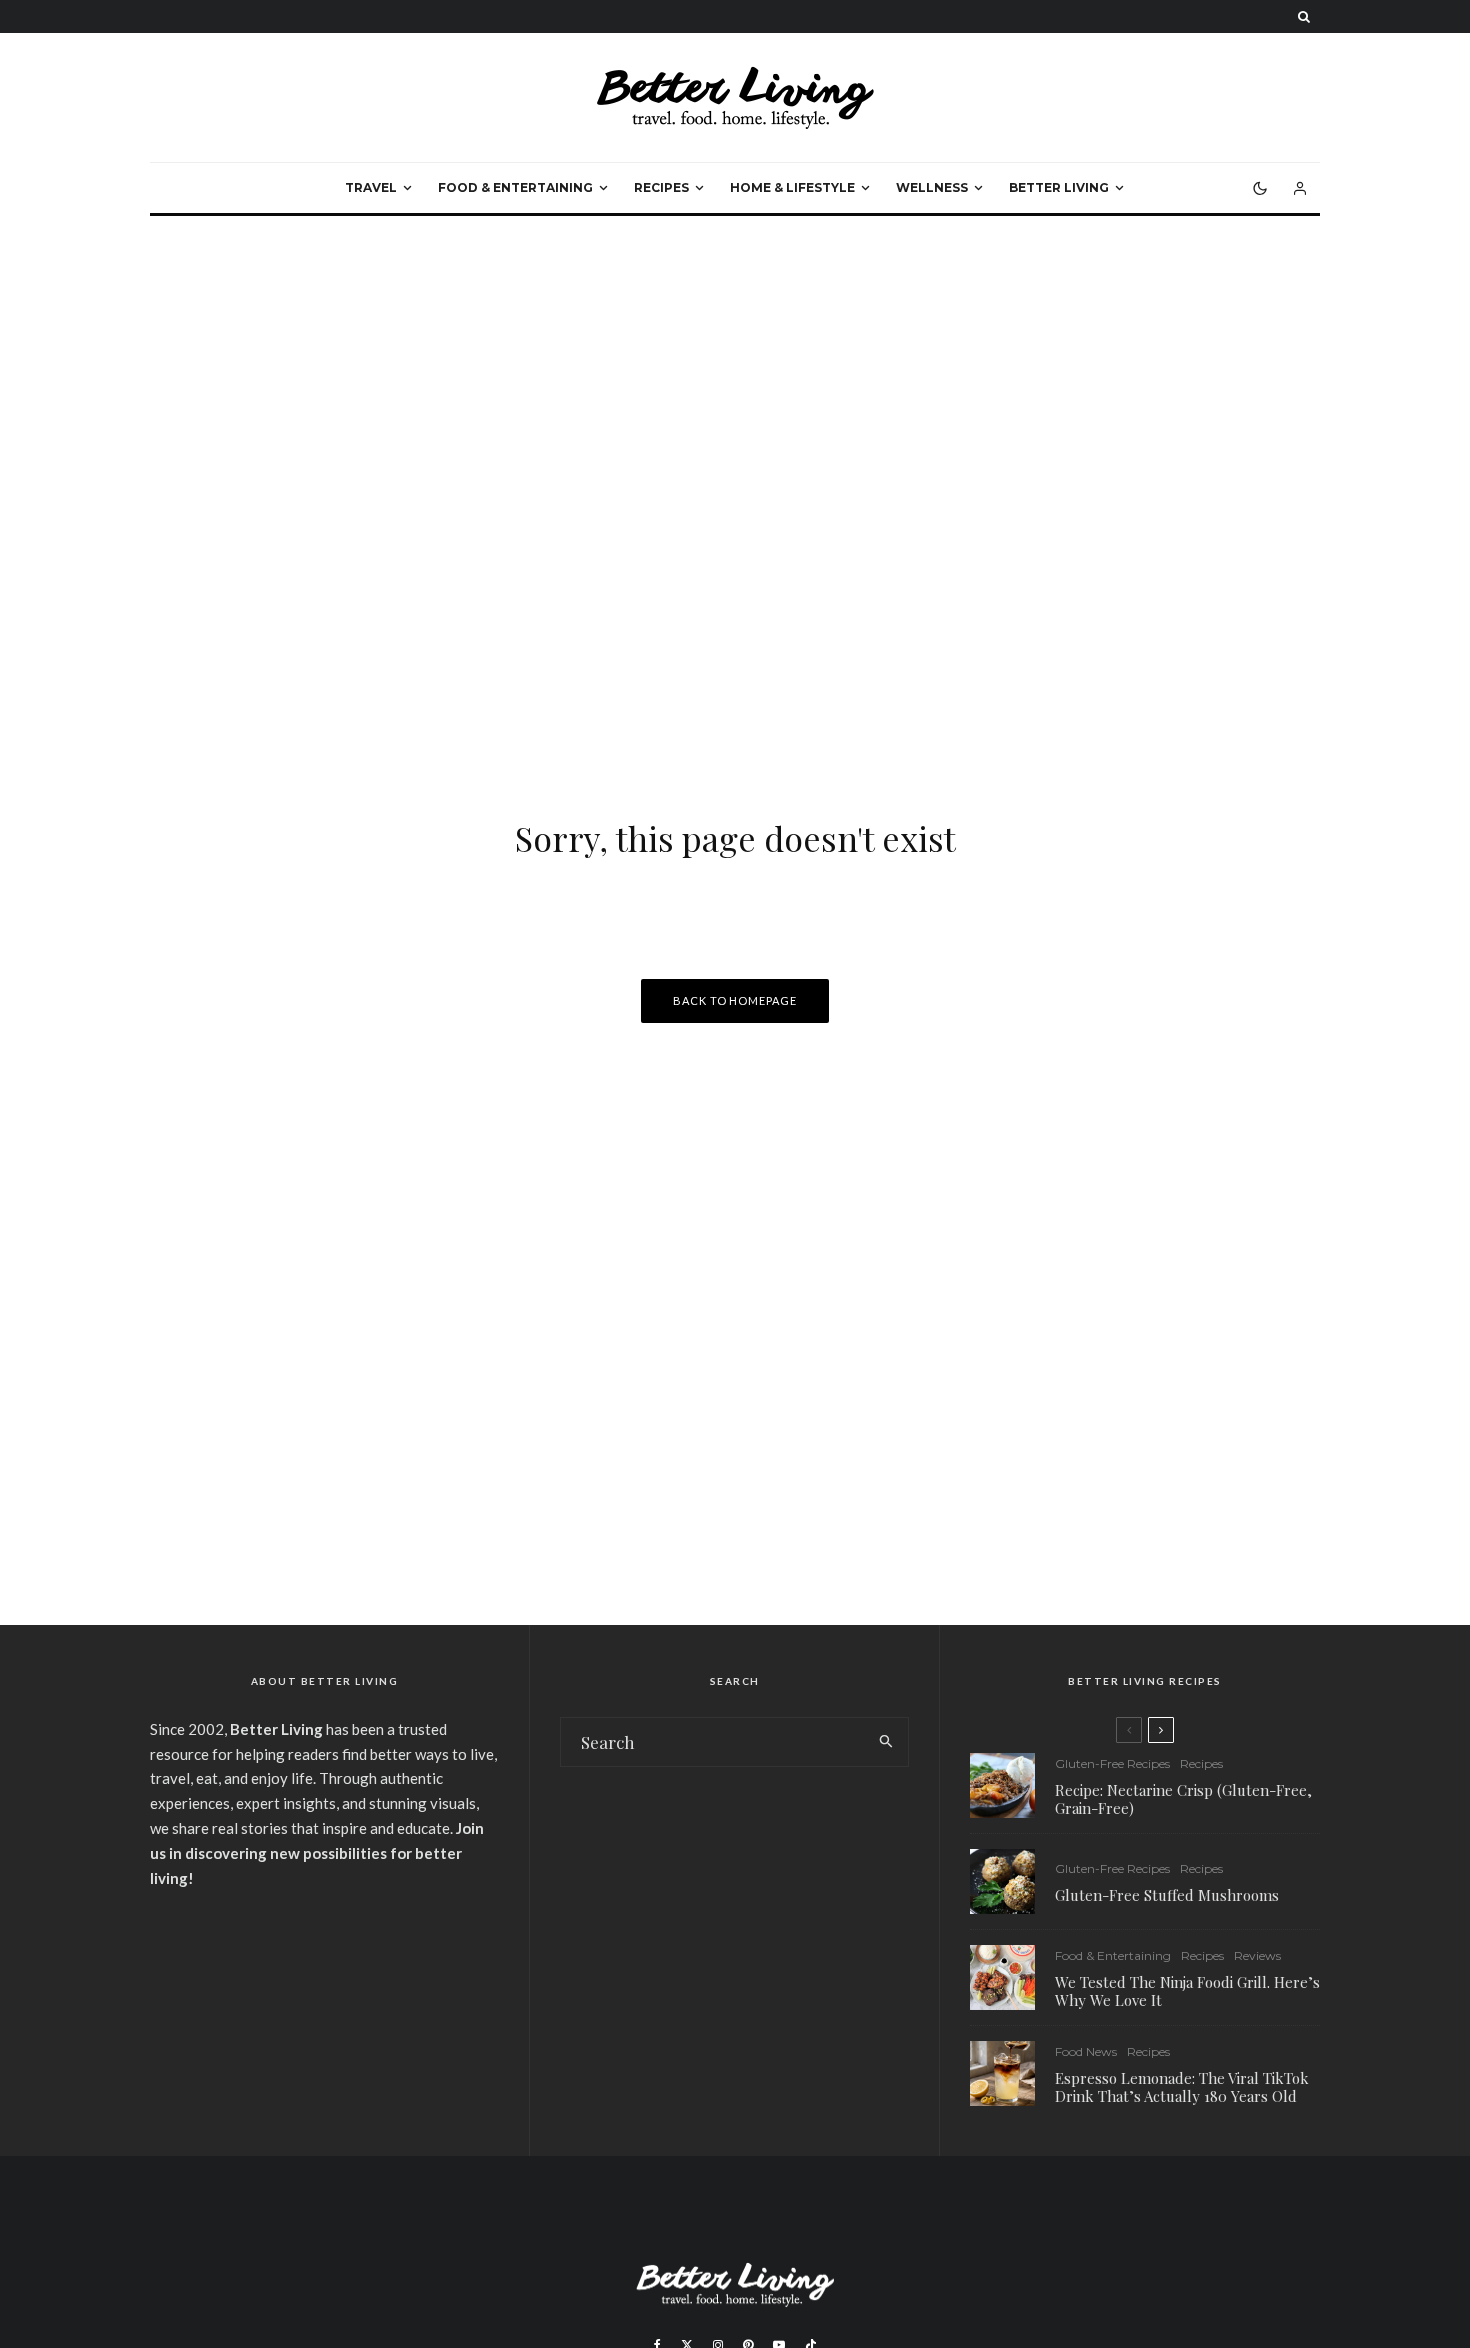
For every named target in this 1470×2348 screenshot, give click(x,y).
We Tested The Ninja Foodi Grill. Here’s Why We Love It (1187, 1991)
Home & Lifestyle (792, 187)
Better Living (1059, 187)
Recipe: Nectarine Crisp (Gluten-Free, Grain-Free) (1183, 1799)
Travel (371, 187)
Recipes (661, 187)
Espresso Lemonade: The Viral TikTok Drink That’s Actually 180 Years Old (1182, 2087)
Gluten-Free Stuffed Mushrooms (1167, 1895)
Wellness (932, 187)
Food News (1086, 2051)
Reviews (1257, 1955)
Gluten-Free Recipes (1112, 1763)
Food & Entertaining (515, 187)
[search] (886, 1742)
